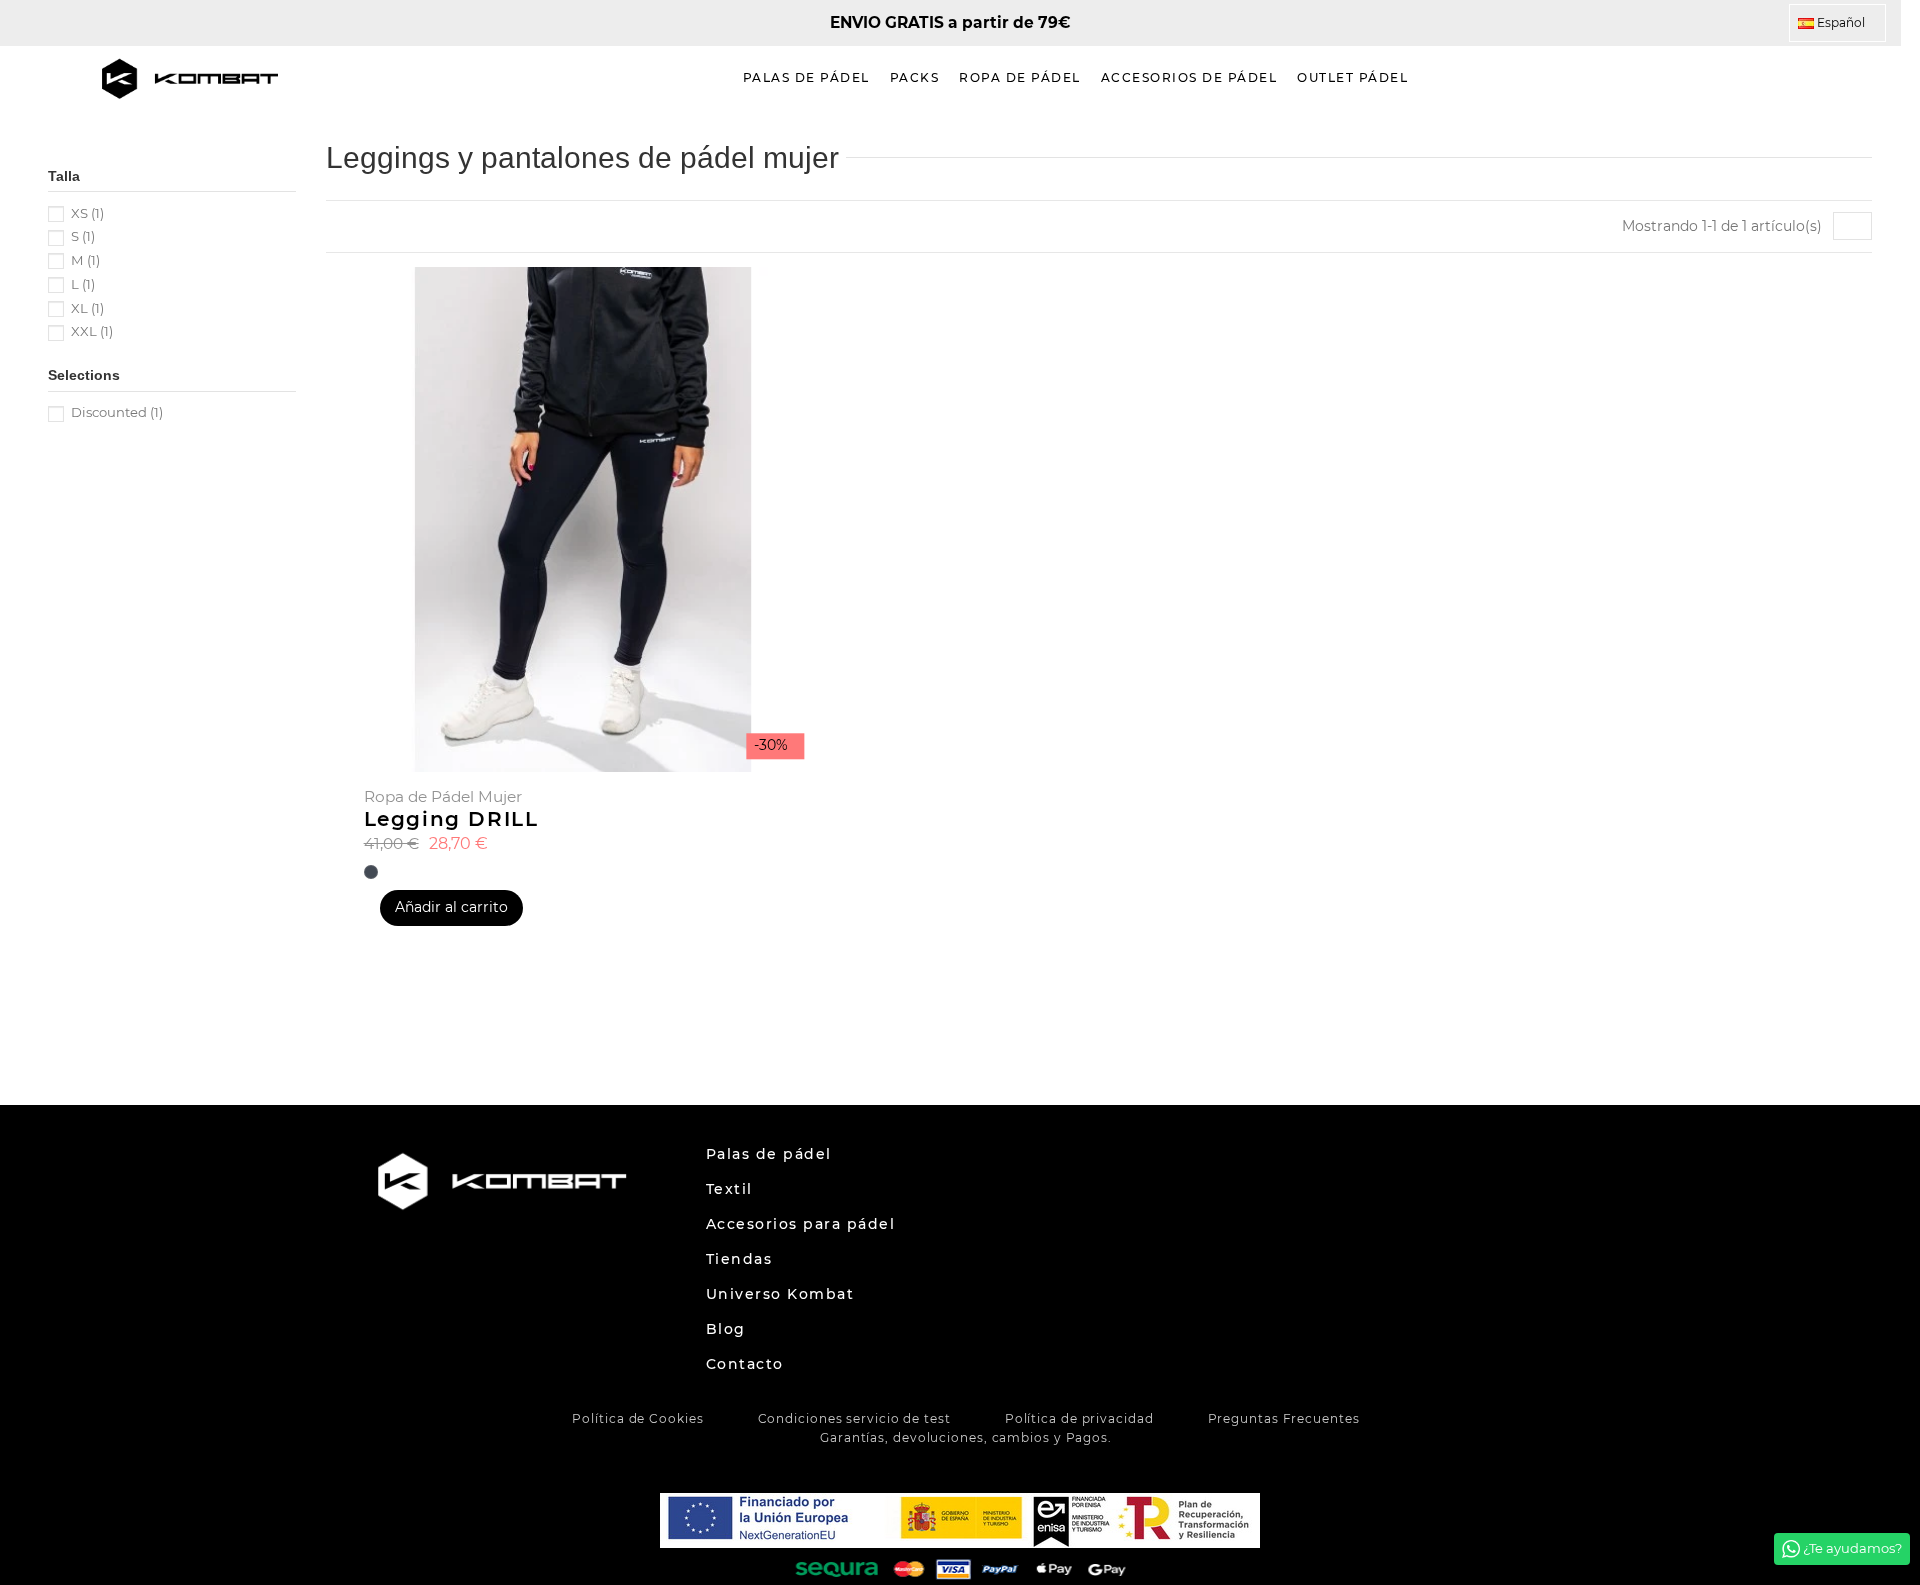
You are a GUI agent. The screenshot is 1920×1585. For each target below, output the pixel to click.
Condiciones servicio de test (854, 1418)
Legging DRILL (451, 819)
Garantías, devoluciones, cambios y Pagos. (966, 1437)
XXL (92, 331)
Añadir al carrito (451, 907)
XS (87, 213)
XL (87, 308)
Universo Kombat (780, 1294)
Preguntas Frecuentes (1284, 1418)
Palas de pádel (769, 1154)
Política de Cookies (637, 1418)
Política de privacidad (1079, 1418)
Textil (729, 1189)
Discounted (117, 412)
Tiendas (739, 1259)
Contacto (745, 1364)
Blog (726, 1329)
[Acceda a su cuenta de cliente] (1835, 79)
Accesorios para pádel (801, 1224)
